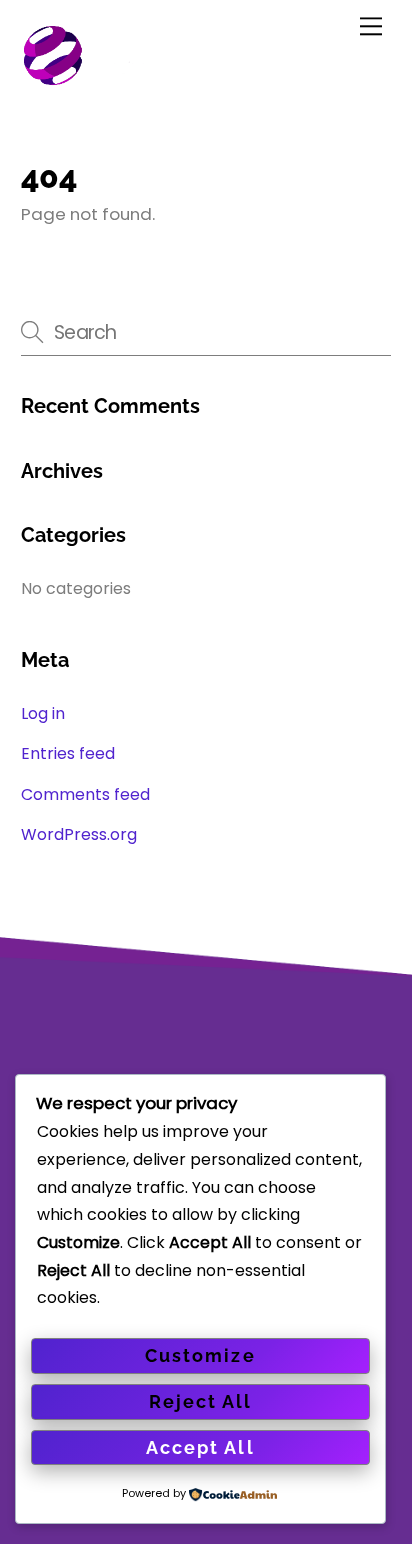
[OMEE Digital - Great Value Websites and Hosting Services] (133, 78)
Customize (200, 1355)
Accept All (200, 1447)
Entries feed (68, 753)
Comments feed (85, 794)
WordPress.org (79, 834)
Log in (43, 713)
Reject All (200, 1401)
